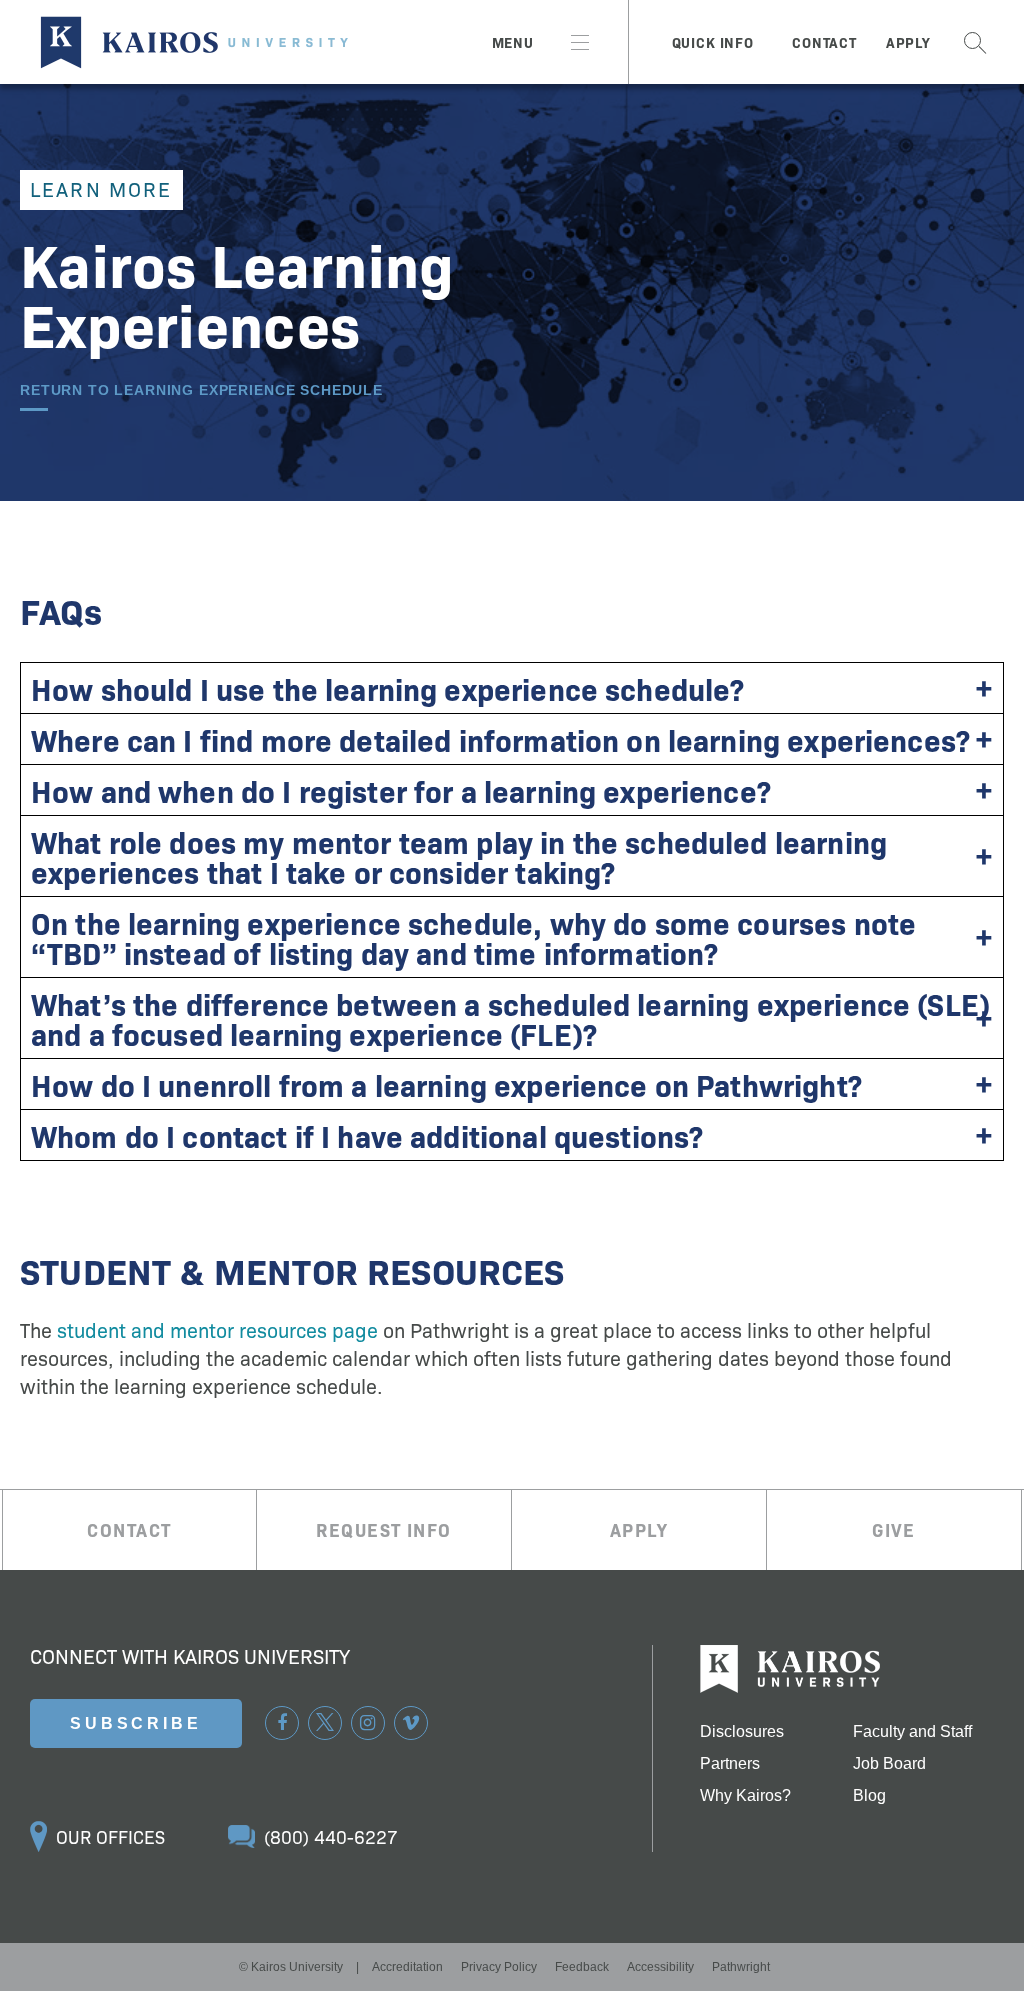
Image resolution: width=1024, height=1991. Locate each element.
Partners (730, 1764)
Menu (513, 42)
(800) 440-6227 (331, 1836)
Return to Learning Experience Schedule (201, 390)
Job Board (889, 1764)
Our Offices (110, 1836)
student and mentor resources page (217, 1329)
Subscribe (136, 1723)
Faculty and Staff (912, 1732)
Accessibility (660, 1967)
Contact (824, 42)
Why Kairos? (745, 1796)
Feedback (582, 1967)
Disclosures (742, 1732)
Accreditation (407, 1967)
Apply (908, 42)
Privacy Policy (499, 1967)
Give (894, 1529)
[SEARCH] (975, 42)
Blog (869, 1796)
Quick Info (713, 42)
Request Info (383, 1529)
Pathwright (741, 1967)
